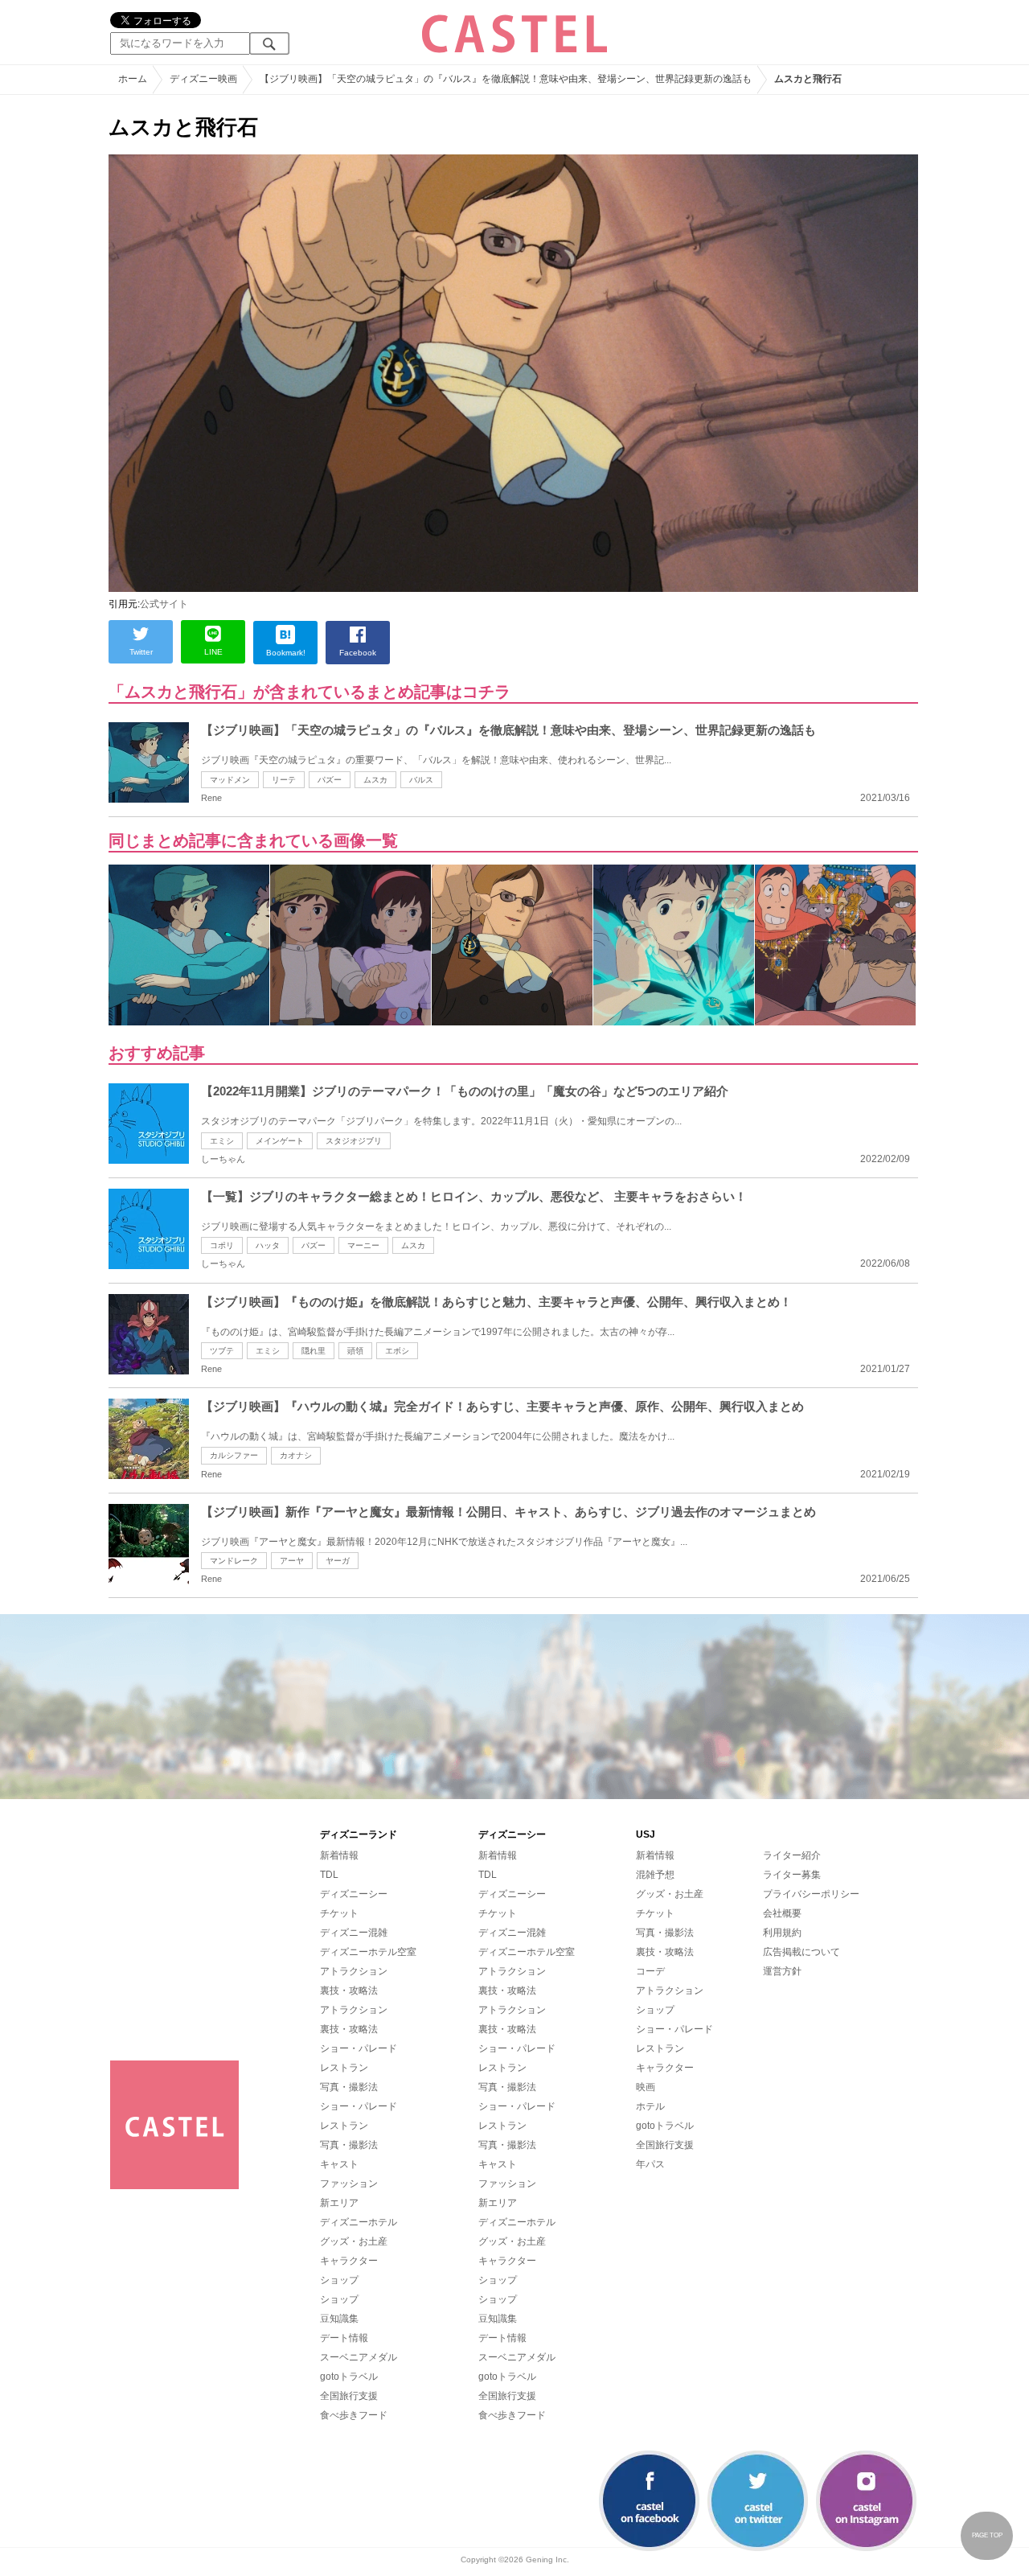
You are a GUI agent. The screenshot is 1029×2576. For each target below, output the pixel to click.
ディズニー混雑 (354, 1933)
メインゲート (280, 1141)
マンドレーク (234, 1561)
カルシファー (234, 1455)
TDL (329, 1875)
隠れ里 (314, 1351)
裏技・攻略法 (349, 1991)
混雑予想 (655, 1875)
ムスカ (375, 780)
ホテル (650, 2106)
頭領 (355, 1351)
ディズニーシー (354, 1894)
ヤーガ (338, 1561)
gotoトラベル (349, 2377)
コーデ (650, 1971)
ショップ (339, 2280)
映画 (646, 2087)
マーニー (363, 1245)
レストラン (344, 2068)
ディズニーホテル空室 (368, 1952)
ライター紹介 (792, 1855)
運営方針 (782, 1971)
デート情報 (344, 2338)
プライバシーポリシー (811, 1894)
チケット (339, 1913)
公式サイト (164, 604)
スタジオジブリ (354, 1141)
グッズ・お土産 (354, 2241)
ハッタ (268, 1245)
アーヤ (292, 1561)
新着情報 (339, 1855)
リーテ (284, 780)
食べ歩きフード (354, 2415)
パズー (330, 780)
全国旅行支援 (349, 2396)
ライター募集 (792, 1875)
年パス (650, 2164)
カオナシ (296, 1455)
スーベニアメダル (359, 2357)
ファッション (349, 2184)
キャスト (339, 2164)
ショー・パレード (359, 2048)
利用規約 (782, 1933)
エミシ (222, 1141)
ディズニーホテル (359, 2222)
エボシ (397, 1351)
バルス (421, 780)
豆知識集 (339, 2319)
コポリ (222, 1245)
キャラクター (349, 2261)
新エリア (339, 2203)
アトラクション (354, 1971)
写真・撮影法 (349, 2087)
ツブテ (222, 1351)
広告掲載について (801, 1952)
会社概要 (782, 1913)
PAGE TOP (987, 2535)
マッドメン (230, 780)
